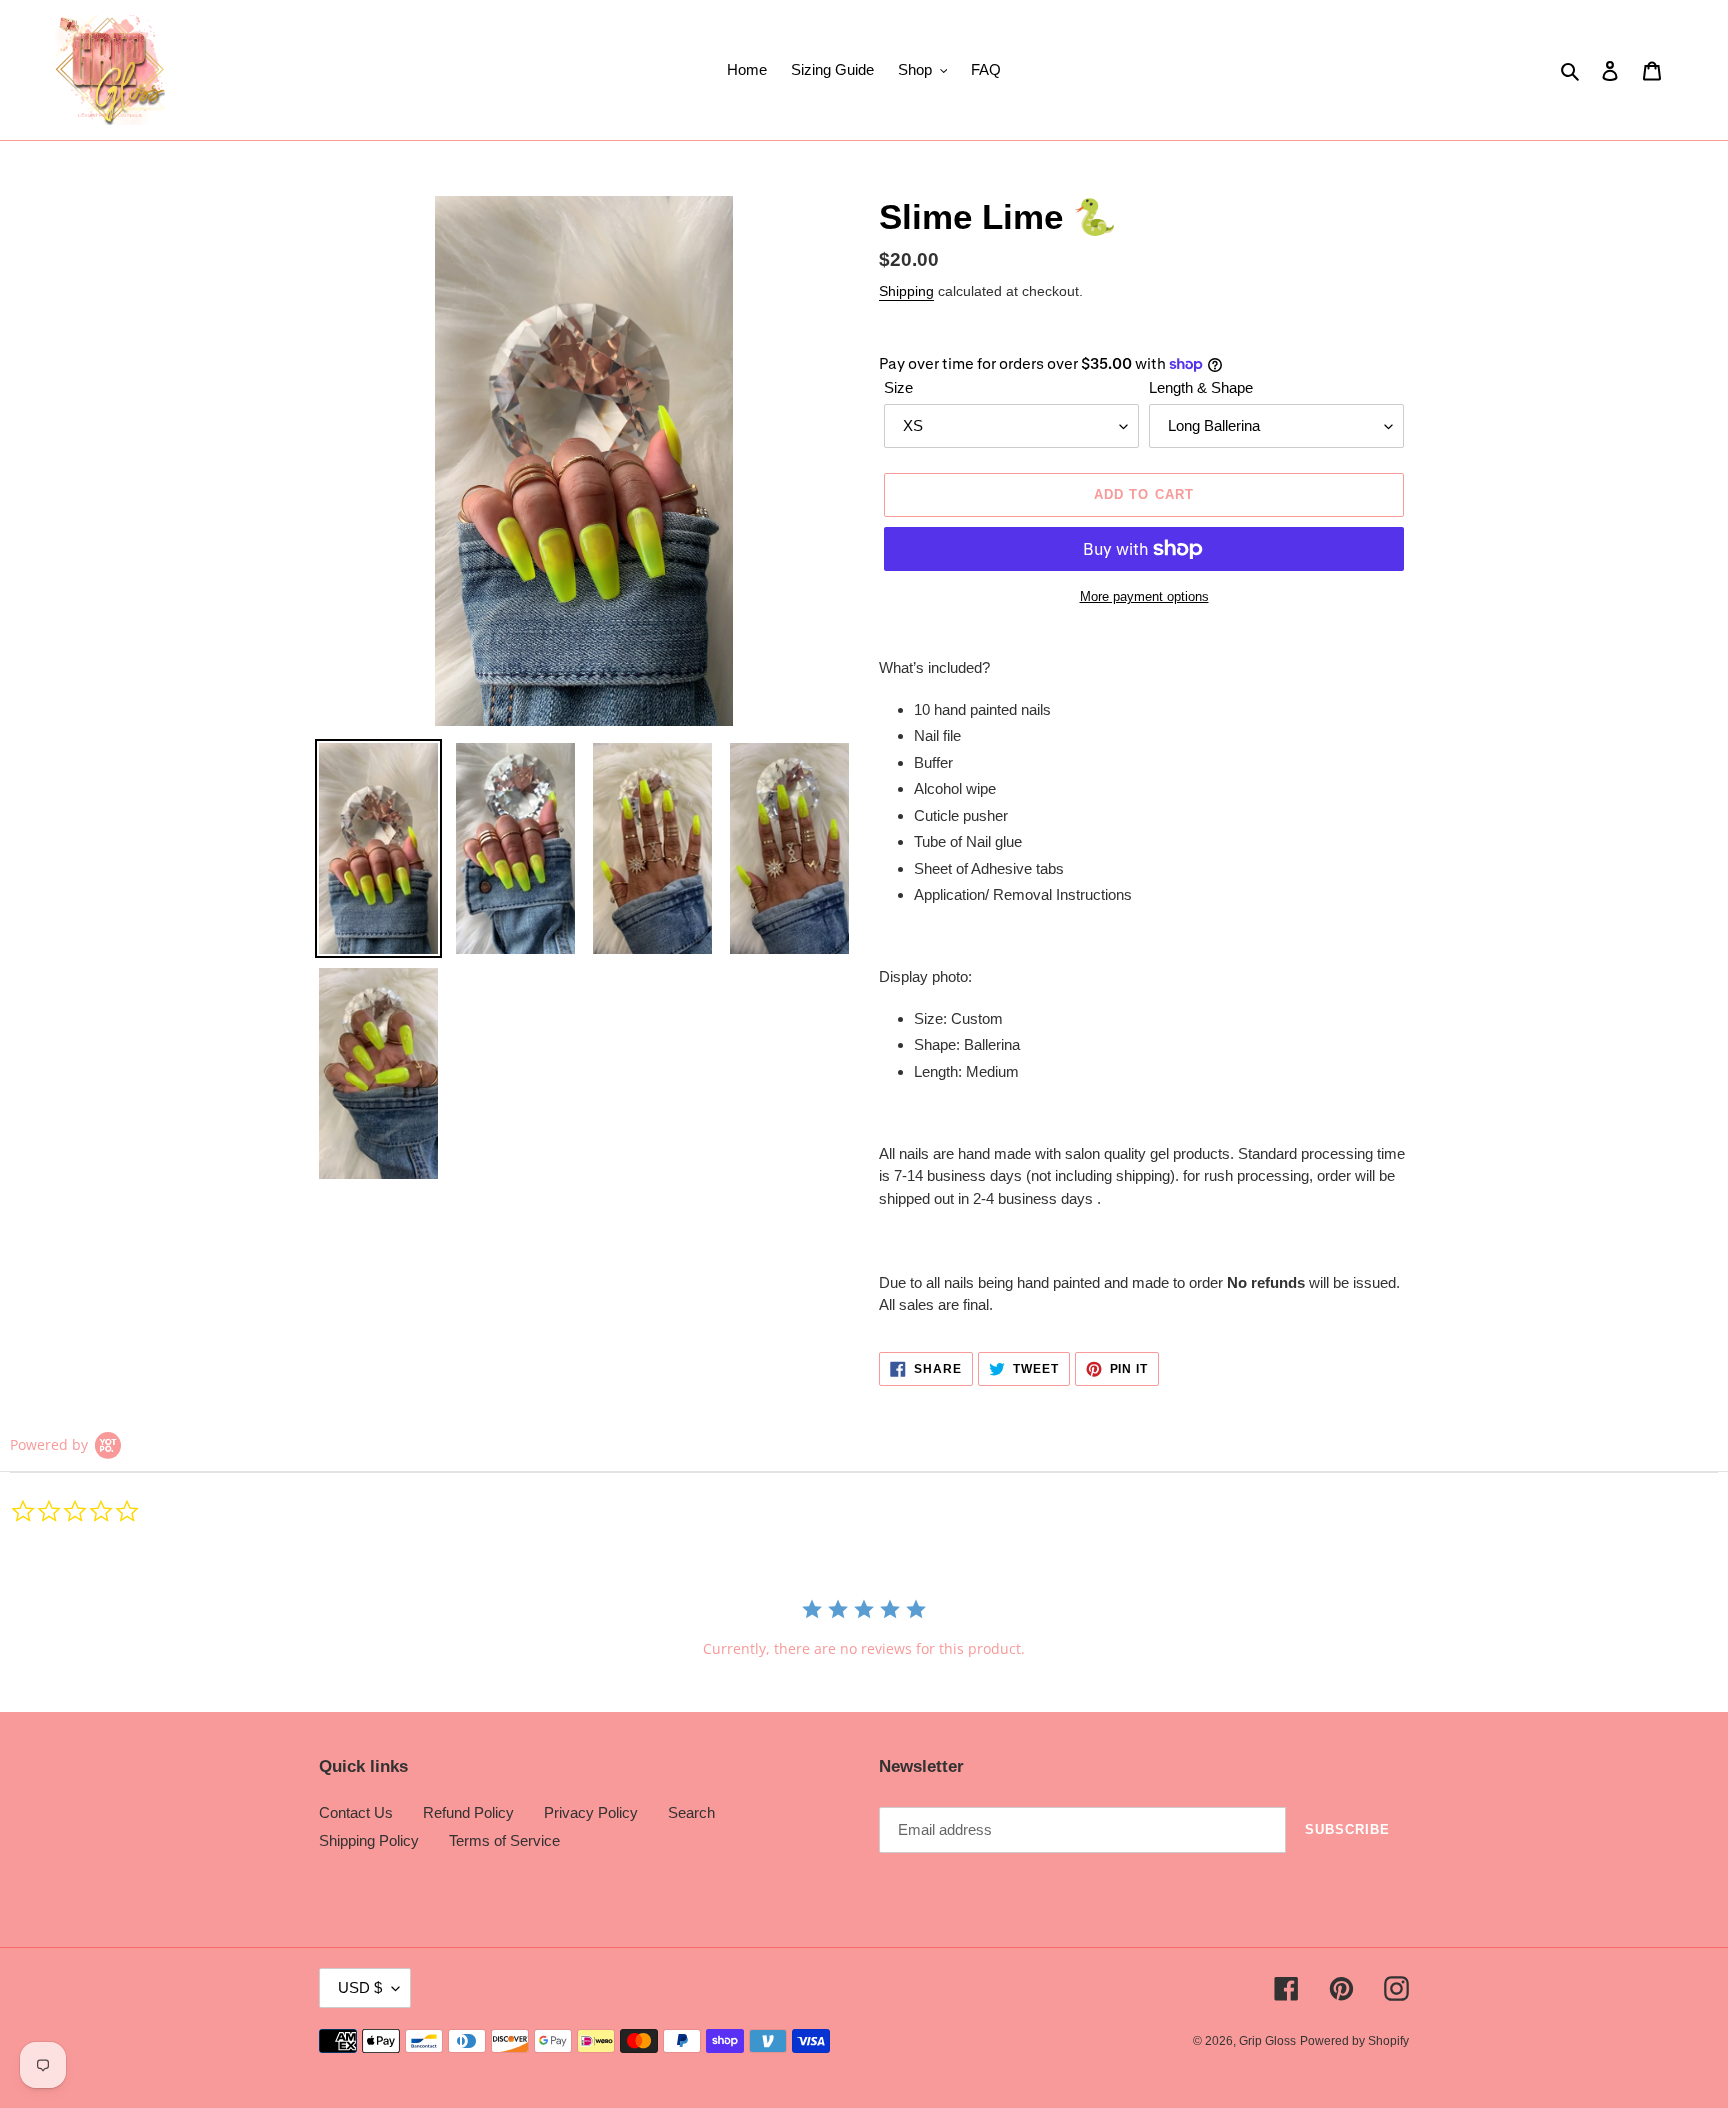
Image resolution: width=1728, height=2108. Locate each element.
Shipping (906, 291)
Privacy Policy (591, 1812)
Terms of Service (504, 1840)
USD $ (360, 1987)
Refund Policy (468, 1812)
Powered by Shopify (1354, 2041)
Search (691, 1812)
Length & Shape (1201, 387)
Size (898, 387)
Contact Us (356, 1812)
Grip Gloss (1267, 2041)
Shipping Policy (369, 1840)
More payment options (1144, 596)
